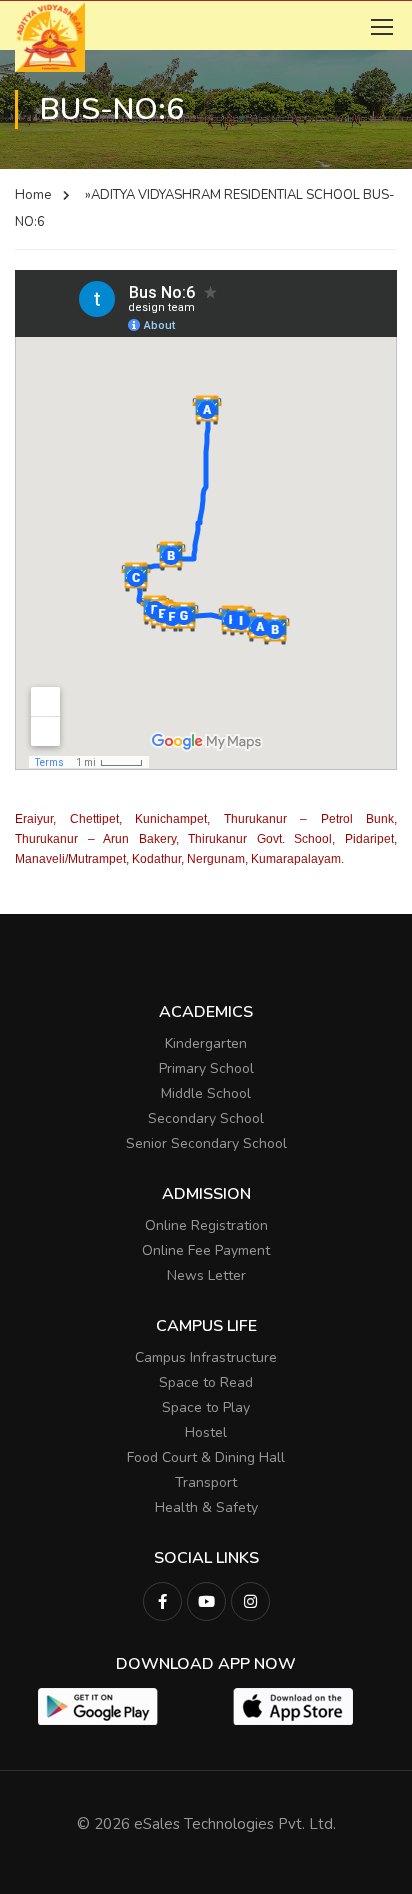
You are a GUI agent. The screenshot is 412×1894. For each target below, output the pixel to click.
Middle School (206, 1093)
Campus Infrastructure (206, 1357)
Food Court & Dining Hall (206, 1457)
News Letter (206, 1275)
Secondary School (206, 1118)
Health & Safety (206, 1507)
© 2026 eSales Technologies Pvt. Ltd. (206, 1824)
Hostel (206, 1432)
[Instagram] (250, 1601)
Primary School (206, 1068)
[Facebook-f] (162, 1601)
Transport (206, 1482)
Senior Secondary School (206, 1143)
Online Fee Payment (206, 1250)
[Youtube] (206, 1601)
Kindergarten (206, 1043)
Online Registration (206, 1225)
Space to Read (206, 1382)
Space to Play (206, 1407)
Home (33, 195)
